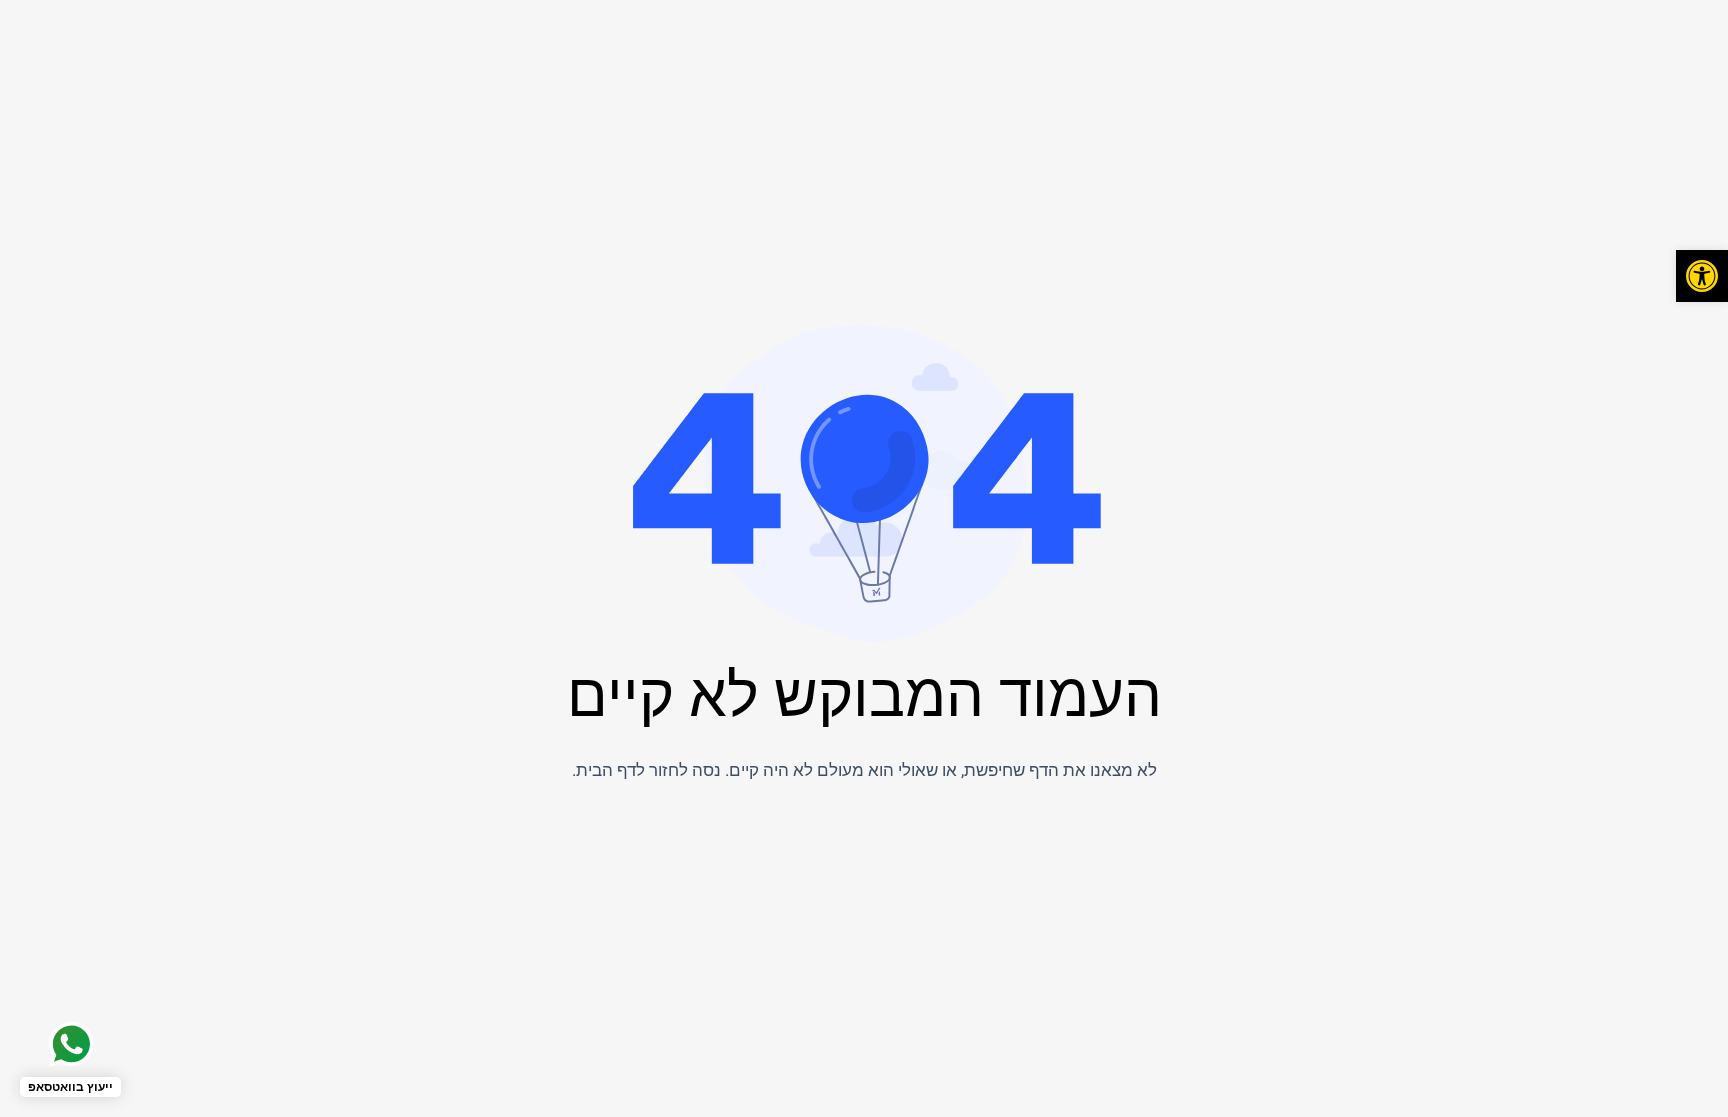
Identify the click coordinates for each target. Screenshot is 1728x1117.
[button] (1702, 276)
